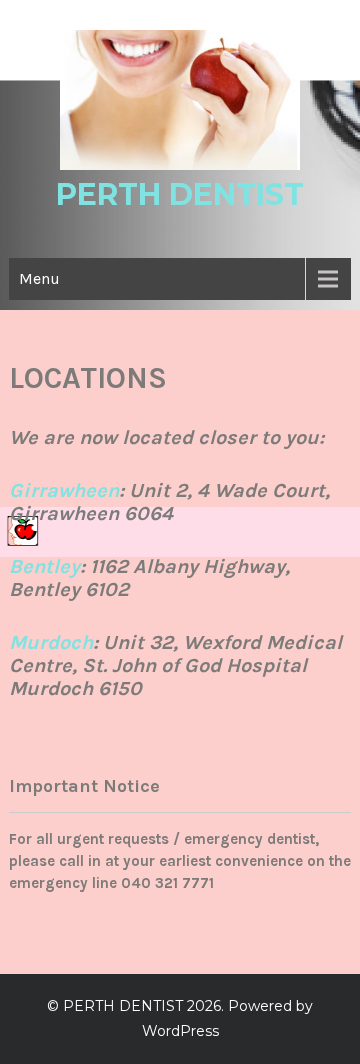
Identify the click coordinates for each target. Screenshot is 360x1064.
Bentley (44, 566)
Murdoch (51, 642)
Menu (39, 278)
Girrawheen (64, 490)
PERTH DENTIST (180, 194)
